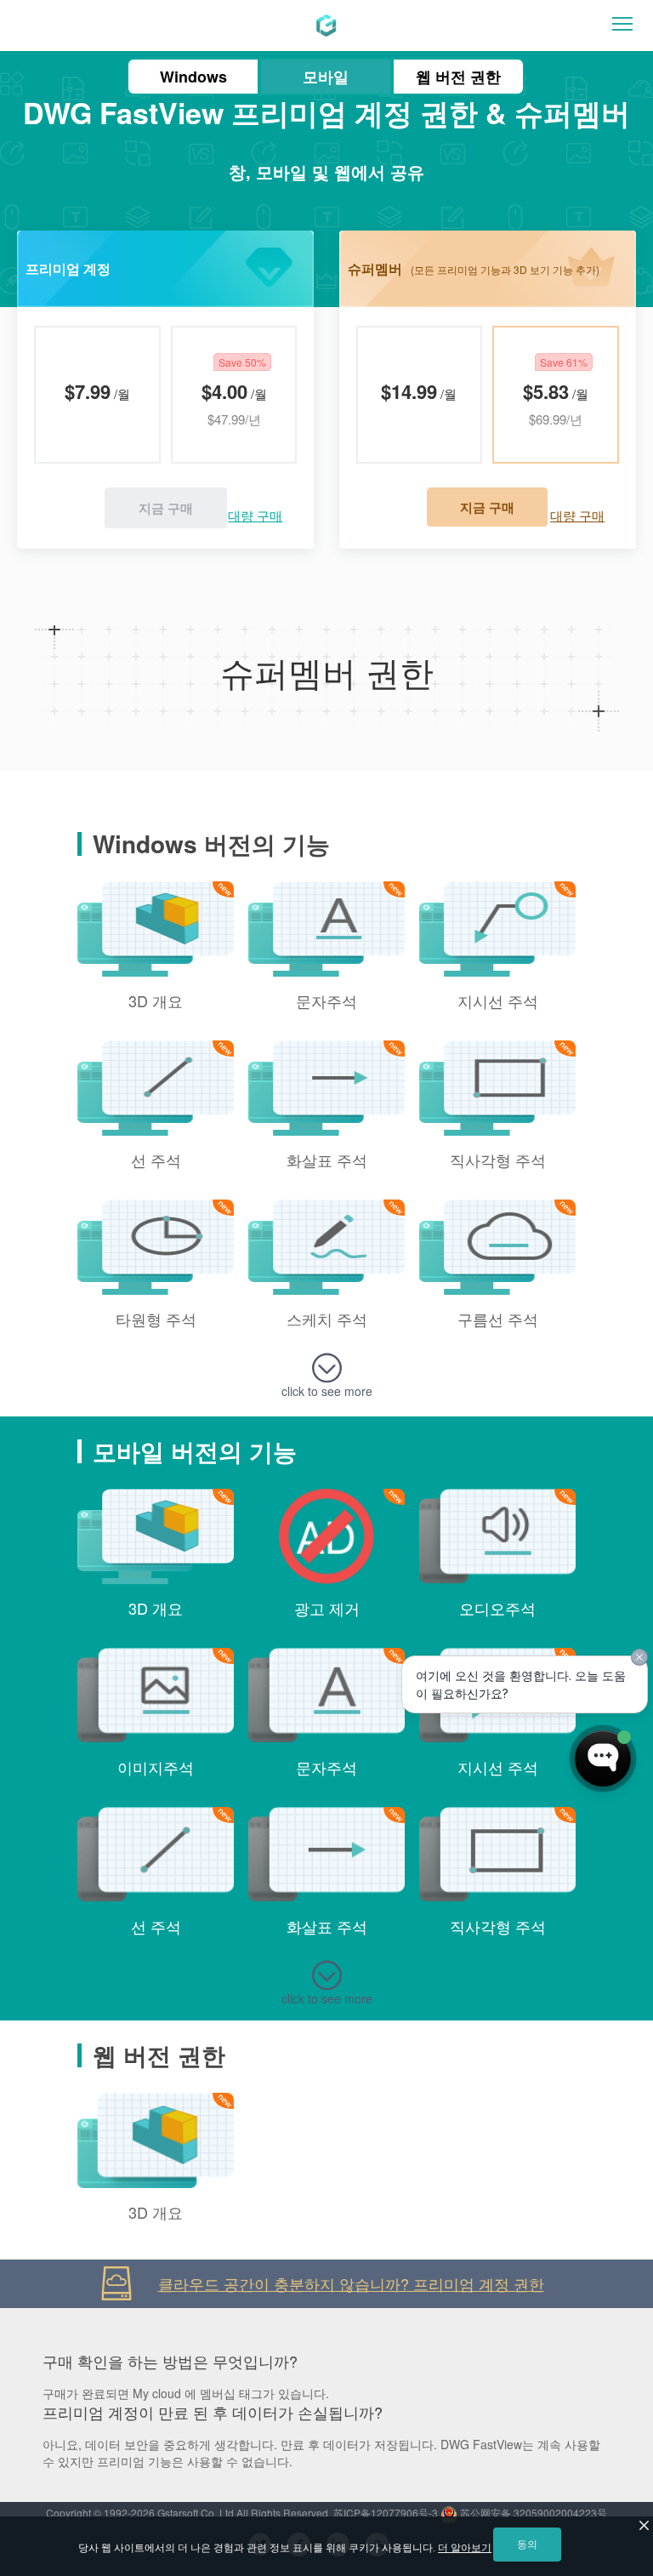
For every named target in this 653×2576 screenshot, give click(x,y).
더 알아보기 (465, 2548)
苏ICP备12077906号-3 (386, 2513)
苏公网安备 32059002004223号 (532, 2513)
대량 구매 (255, 515)
